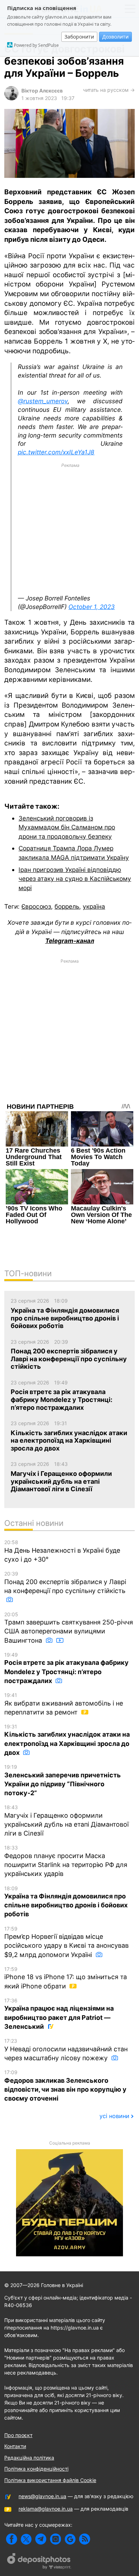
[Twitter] (26, 2539)
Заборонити (79, 37)
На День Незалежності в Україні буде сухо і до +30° (62, 1551)
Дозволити (115, 37)
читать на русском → (109, 90)
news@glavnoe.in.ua (42, 2496)
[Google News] (70, 2539)
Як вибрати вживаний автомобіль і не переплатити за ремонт (64, 1704)
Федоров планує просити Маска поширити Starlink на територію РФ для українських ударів (66, 1861)
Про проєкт (18, 2435)
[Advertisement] (70, 529)
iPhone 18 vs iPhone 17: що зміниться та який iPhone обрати (66, 1978)
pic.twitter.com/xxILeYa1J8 (56, 452)
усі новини (114, 2116)
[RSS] (85, 2539)
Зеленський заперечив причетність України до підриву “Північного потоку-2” (63, 1780)
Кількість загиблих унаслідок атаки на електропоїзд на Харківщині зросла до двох (67, 1740)
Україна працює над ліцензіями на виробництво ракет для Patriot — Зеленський (59, 2014)
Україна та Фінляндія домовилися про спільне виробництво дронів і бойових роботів (66, 1902)
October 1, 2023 (92, 607)
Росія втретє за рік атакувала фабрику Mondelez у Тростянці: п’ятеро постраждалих (66, 1668)
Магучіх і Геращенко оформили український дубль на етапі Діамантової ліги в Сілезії (66, 1821)
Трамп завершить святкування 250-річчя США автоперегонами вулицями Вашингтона (69, 1628)
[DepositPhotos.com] (39, 2562)
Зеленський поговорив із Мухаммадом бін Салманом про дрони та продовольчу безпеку (67, 827)
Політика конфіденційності (36, 2469)
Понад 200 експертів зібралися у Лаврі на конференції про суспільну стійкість (65, 1582)
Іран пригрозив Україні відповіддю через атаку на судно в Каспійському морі (75, 879)
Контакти (15, 2446)
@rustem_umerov (43, 401)
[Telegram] (41, 2539)
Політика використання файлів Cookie (50, 2480)
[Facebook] (12, 2539)
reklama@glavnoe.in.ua (46, 2509)
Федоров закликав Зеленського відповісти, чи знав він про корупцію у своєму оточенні (65, 2086)
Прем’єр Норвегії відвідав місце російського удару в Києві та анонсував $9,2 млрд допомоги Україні (66, 1942)
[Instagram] (55, 2539)
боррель (67, 906)
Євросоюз (36, 906)
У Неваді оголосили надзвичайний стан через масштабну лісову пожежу (66, 2050)
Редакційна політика (29, 2458)
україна (94, 906)
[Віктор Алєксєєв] (11, 98)
